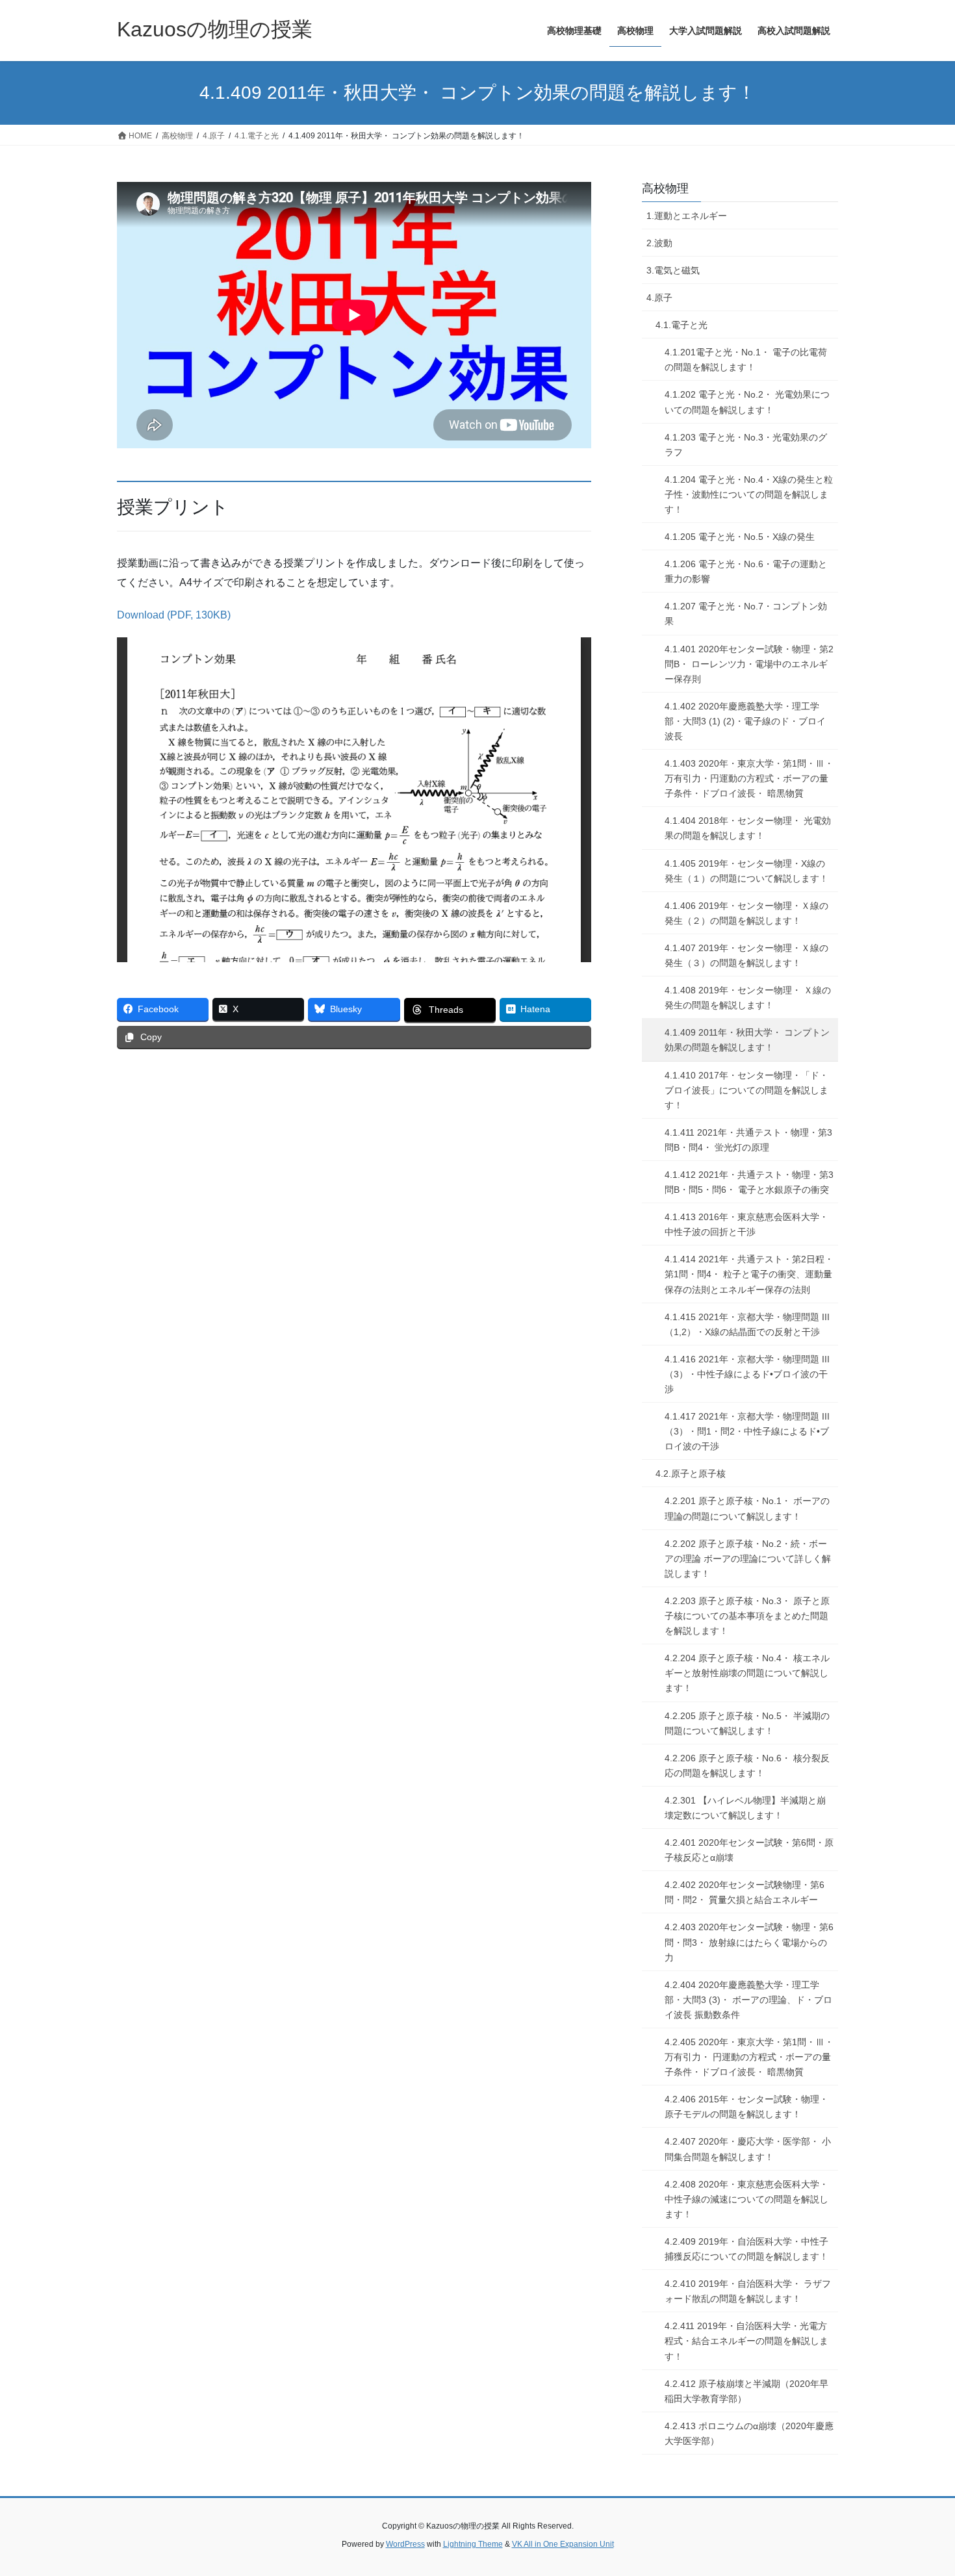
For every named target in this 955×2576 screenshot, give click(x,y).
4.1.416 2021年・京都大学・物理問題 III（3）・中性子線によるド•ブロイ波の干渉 (747, 1374)
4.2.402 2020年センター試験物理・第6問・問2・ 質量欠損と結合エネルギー (745, 1892)
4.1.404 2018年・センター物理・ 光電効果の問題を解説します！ (748, 828)
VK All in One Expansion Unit (563, 2544)
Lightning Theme (473, 2544)
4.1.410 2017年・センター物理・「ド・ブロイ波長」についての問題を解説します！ (746, 1090)
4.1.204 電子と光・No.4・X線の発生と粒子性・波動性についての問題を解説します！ (749, 494)
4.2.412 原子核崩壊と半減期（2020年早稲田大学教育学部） (746, 2391)
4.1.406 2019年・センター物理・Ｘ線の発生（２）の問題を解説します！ (746, 913)
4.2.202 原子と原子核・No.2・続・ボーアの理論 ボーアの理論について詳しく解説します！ (748, 1559)
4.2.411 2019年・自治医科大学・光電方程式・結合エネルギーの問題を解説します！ (746, 2341)
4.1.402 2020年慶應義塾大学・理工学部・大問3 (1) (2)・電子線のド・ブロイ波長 (745, 721)
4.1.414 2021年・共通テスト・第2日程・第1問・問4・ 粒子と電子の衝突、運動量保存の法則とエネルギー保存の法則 (749, 1274)
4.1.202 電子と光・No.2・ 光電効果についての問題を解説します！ (747, 402)
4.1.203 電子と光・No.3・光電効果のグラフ (746, 445)
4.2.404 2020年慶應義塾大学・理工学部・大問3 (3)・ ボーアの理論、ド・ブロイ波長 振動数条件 (748, 2000)
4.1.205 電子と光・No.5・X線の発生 (740, 537)
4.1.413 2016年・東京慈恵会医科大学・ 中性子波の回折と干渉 (746, 1224)
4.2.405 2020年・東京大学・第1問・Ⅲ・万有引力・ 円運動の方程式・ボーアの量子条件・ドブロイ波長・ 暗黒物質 (749, 2057)
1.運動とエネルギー (687, 216)
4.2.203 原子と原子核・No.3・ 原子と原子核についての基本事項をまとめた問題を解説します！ (747, 1616)
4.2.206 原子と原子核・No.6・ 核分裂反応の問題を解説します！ (747, 1766)
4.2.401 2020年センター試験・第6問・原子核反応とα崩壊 (749, 1850)
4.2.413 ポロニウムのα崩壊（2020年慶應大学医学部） (749, 2433)
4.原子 (659, 298)
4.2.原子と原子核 (691, 1473)
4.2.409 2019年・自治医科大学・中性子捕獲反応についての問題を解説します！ (746, 2249)
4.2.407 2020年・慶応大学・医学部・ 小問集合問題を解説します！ (748, 2149)
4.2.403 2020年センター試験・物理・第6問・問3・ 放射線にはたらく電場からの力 (749, 1942)
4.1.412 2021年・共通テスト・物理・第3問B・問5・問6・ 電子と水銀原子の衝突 (749, 1182)
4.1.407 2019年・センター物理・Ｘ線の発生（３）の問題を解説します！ (746, 955)
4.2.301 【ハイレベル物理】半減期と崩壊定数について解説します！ (745, 1808)
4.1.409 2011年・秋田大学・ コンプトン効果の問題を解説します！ (747, 1040)
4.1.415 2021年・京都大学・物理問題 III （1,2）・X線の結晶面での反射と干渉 (747, 1324)
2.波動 (659, 243)
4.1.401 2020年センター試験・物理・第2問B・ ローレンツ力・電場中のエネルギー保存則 (749, 664)
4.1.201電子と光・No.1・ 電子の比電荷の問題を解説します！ (746, 360)
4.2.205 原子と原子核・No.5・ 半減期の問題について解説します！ (747, 1723)
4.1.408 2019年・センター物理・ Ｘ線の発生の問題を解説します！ (748, 998)
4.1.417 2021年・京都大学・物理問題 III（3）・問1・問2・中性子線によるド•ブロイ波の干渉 (747, 1431)
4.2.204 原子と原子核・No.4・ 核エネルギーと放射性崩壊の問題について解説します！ (747, 1673)
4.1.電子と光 (681, 325)
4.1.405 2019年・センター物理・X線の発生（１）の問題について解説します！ (746, 871)
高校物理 (665, 188)
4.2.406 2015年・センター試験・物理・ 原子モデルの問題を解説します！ (746, 2107)
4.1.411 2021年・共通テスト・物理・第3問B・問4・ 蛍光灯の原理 (748, 1140)
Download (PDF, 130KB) (174, 615)
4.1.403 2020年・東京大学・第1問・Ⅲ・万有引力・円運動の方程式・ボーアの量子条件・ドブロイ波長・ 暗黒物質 (749, 778)
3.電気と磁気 (673, 270)
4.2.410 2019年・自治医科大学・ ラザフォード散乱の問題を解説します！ (748, 2291)
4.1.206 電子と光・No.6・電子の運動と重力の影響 (746, 571)
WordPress (405, 2544)
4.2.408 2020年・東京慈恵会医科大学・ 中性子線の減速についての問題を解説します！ (746, 2199)
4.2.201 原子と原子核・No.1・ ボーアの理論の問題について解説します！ (747, 1508)
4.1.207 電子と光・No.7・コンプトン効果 (746, 614)
